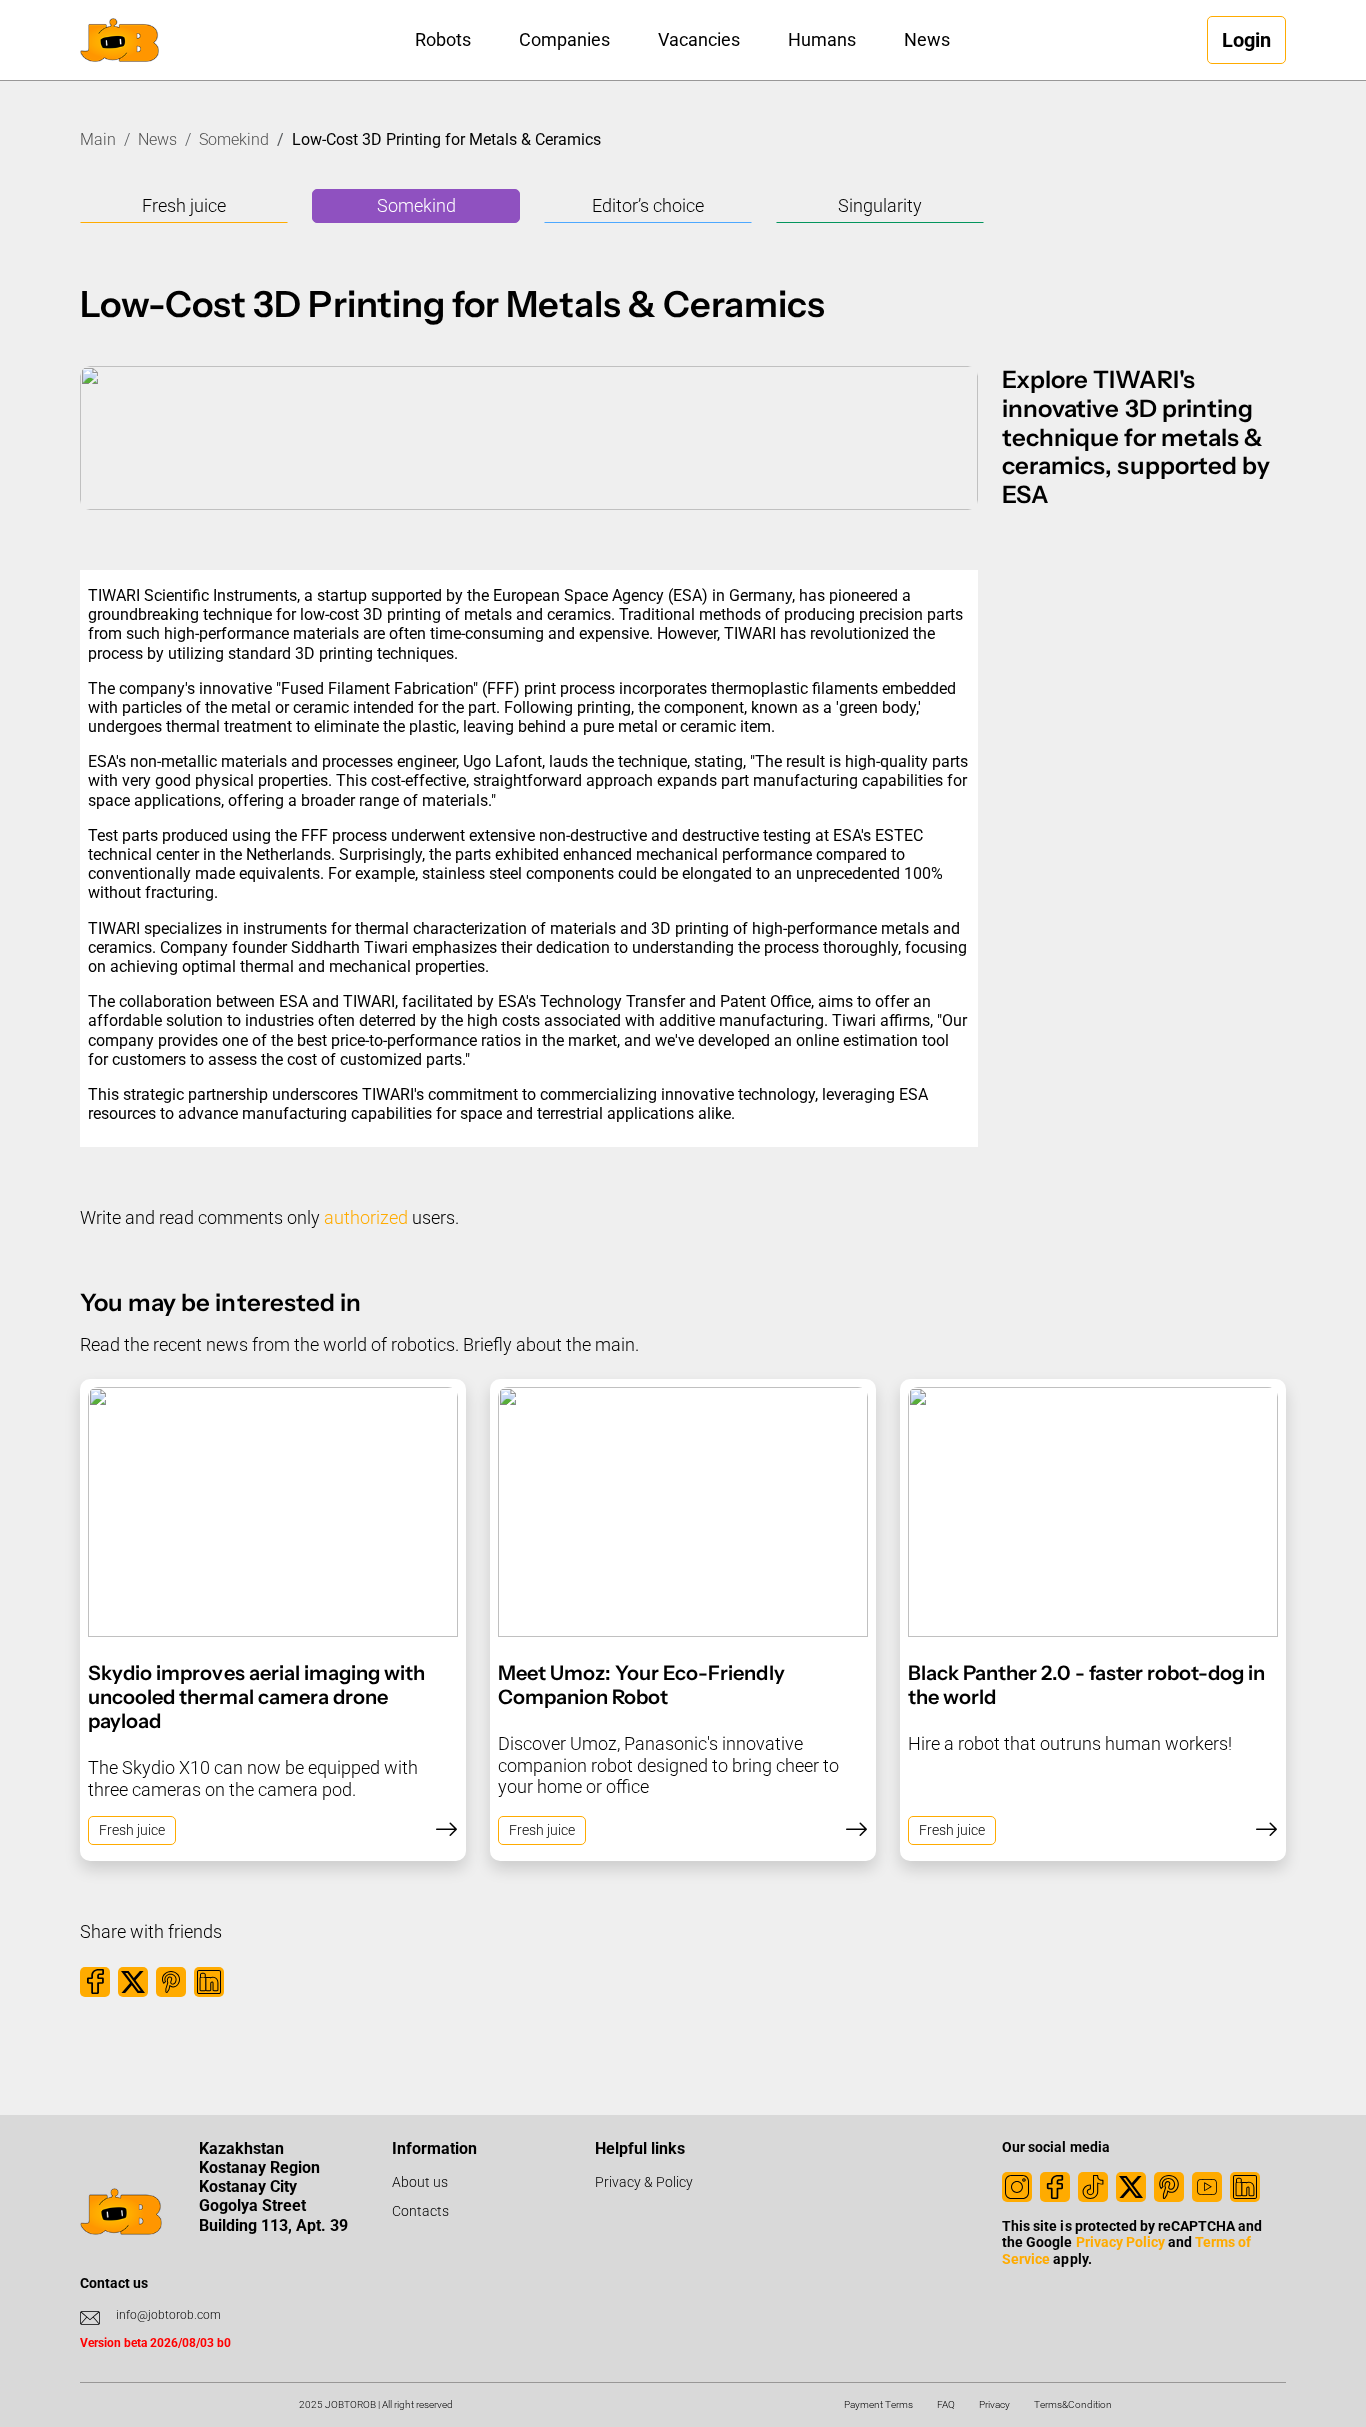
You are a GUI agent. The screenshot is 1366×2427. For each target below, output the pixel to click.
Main (98, 139)
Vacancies (699, 39)
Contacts (420, 2211)
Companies (564, 39)
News (927, 39)
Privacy (994, 2404)
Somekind (234, 139)
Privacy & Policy (644, 2182)
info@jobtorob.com (168, 2315)
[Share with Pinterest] (171, 1982)
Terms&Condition (1073, 2404)
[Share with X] (133, 1982)
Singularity (880, 205)
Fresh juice (184, 205)
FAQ (946, 2404)
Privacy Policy (1120, 2242)
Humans (822, 39)
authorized (366, 1217)
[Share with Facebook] (95, 1982)
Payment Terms (878, 2404)
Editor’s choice (648, 205)
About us (420, 2182)
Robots (443, 39)
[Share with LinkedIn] (209, 1982)
